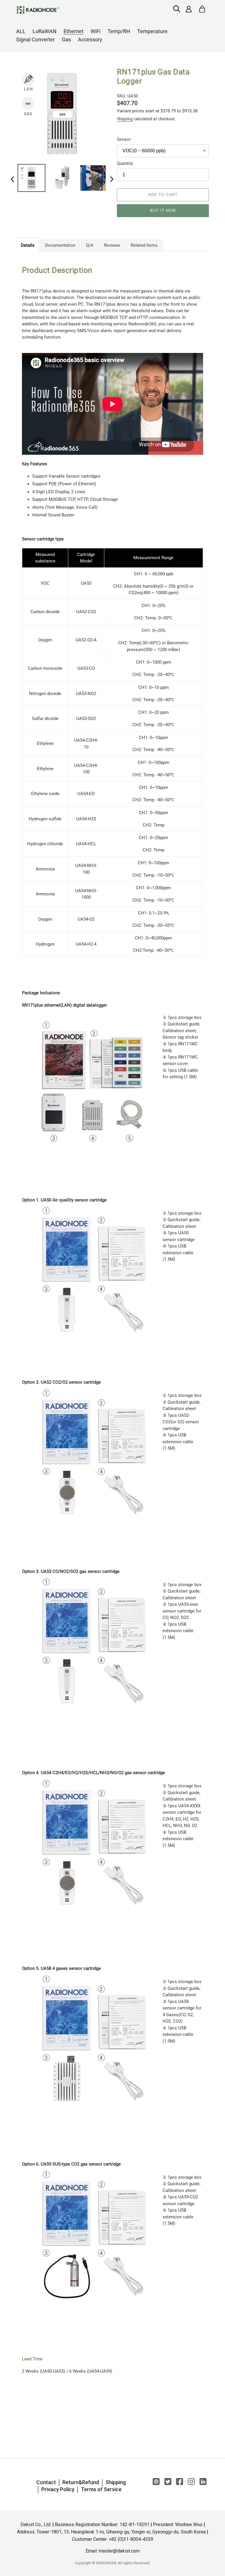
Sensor (124, 139)
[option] (31, 179)
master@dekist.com (119, 2551)
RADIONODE (106, 2563)
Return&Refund (81, 2482)
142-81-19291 (134, 2525)
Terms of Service (101, 2489)
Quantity (125, 163)
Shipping (125, 119)
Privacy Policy (58, 2489)
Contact (46, 2482)
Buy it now (163, 211)
